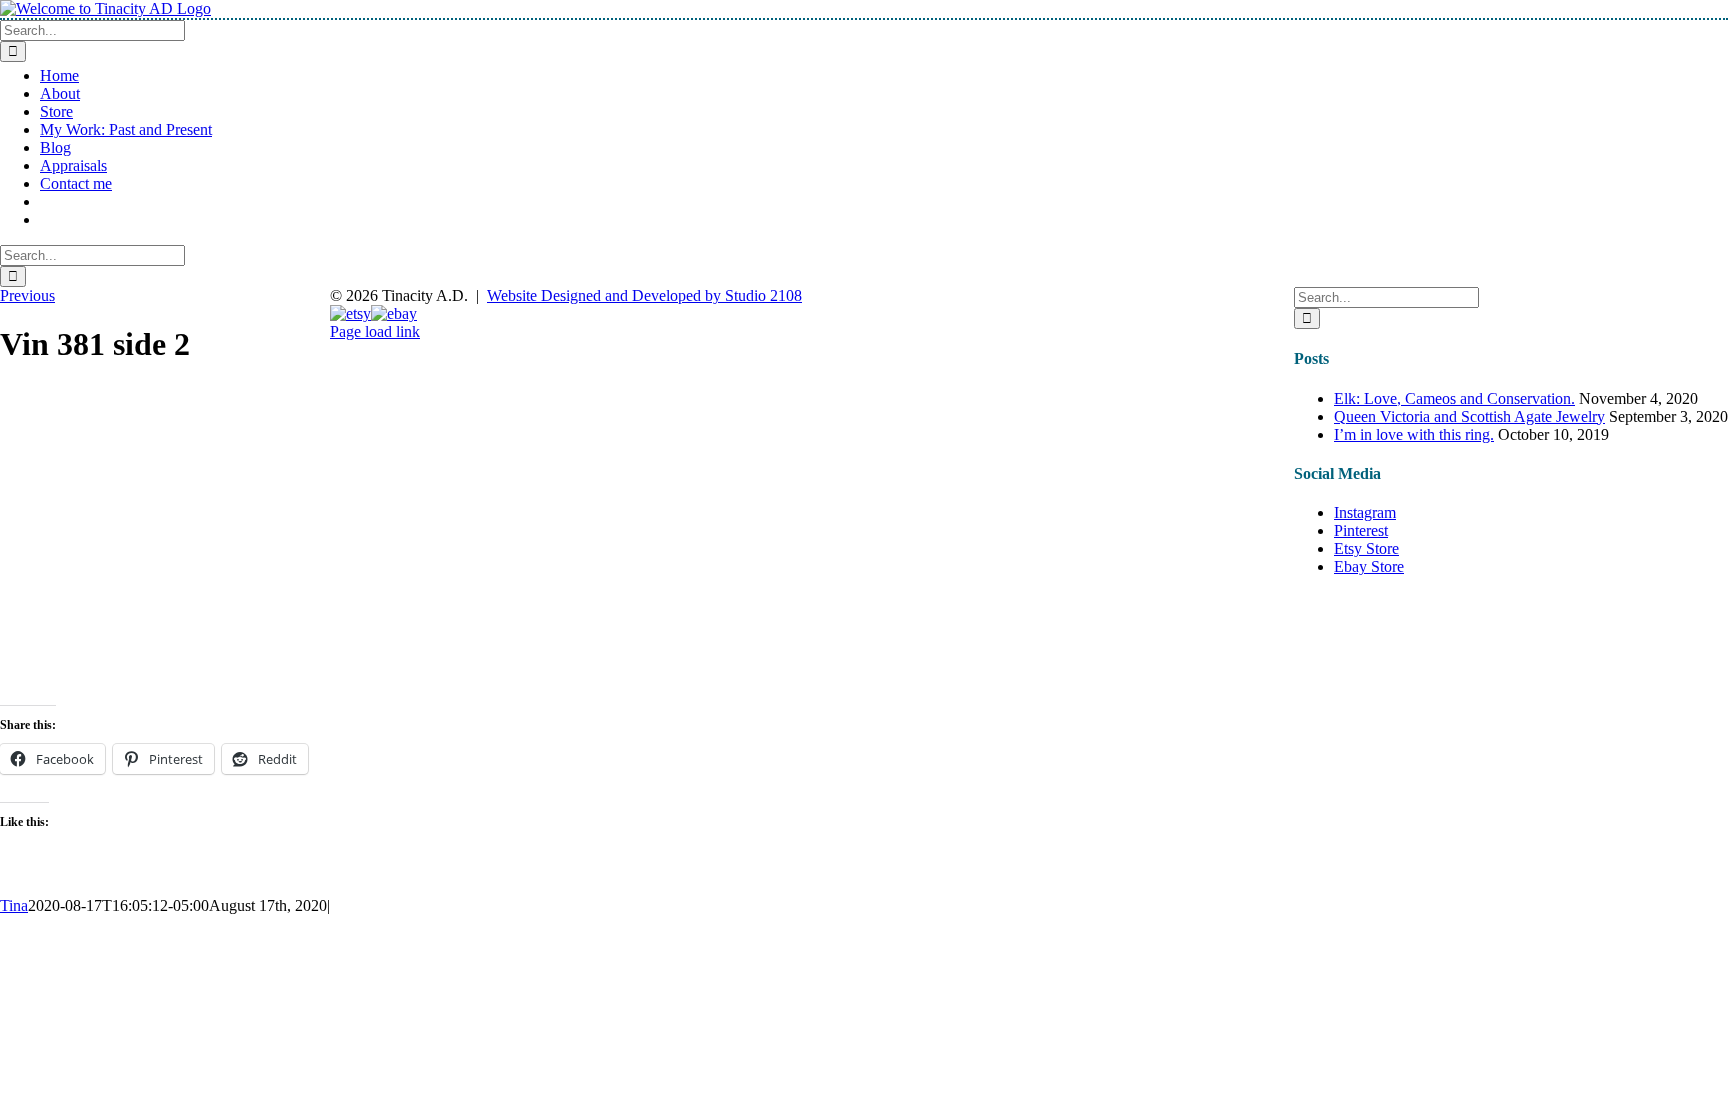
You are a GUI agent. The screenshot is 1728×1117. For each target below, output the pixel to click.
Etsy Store (1366, 548)
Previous (27, 295)
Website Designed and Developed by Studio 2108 (644, 295)
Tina (14, 905)
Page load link (375, 331)
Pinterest (1361, 530)
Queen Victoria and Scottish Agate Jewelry (1469, 416)
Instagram (1365, 512)
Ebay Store (1369, 566)
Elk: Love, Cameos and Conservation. (1454, 398)
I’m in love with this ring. (1414, 434)
